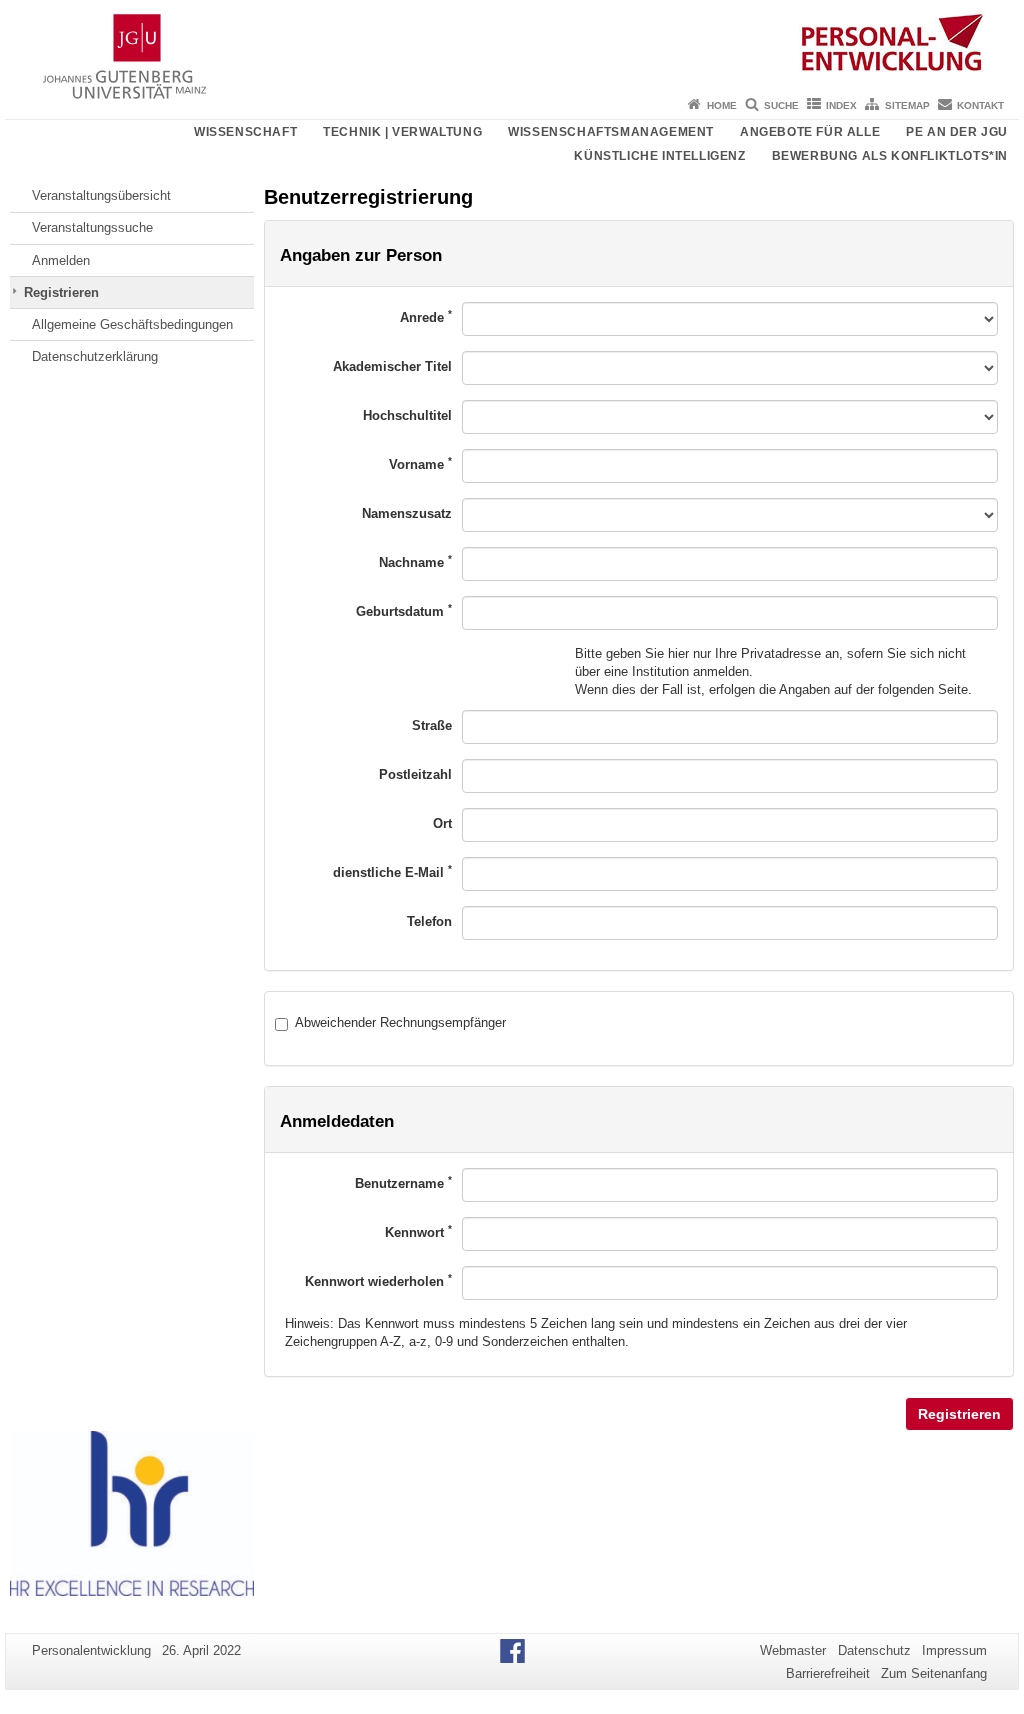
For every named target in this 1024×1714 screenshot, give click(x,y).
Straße (432, 725)
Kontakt (980, 105)
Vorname (420, 463)
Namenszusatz (407, 513)
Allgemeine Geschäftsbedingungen (132, 324)
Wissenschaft (245, 132)
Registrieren (61, 292)
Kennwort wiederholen (378, 1280)
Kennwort (418, 1231)
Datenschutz (874, 1650)
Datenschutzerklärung (95, 356)
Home (722, 105)
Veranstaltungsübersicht (101, 195)
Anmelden (61, 260)
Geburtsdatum (404, 610)
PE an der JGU (957, 132)
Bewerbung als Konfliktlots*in (890, 156)
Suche (781, 105)
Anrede (426, 316)
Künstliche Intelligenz (659, 156)
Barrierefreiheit (828, 1673)
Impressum (954, 1650)
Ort (442, 823)
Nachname (415, 561)
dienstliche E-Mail (392, 871)
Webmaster (793, 1650)
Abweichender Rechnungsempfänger (400, 1022)
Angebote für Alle (810, 132)
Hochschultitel (407, 415)
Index (841, 105)
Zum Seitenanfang (934, 1673)
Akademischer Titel (392, 366)
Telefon (429, 921)
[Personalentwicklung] (512, 45)
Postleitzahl (415, 774)
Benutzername (403, 1182)
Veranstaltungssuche (92, 227)
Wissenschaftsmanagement (611, 132)
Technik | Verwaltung (402, 132)
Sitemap (907, 105)
